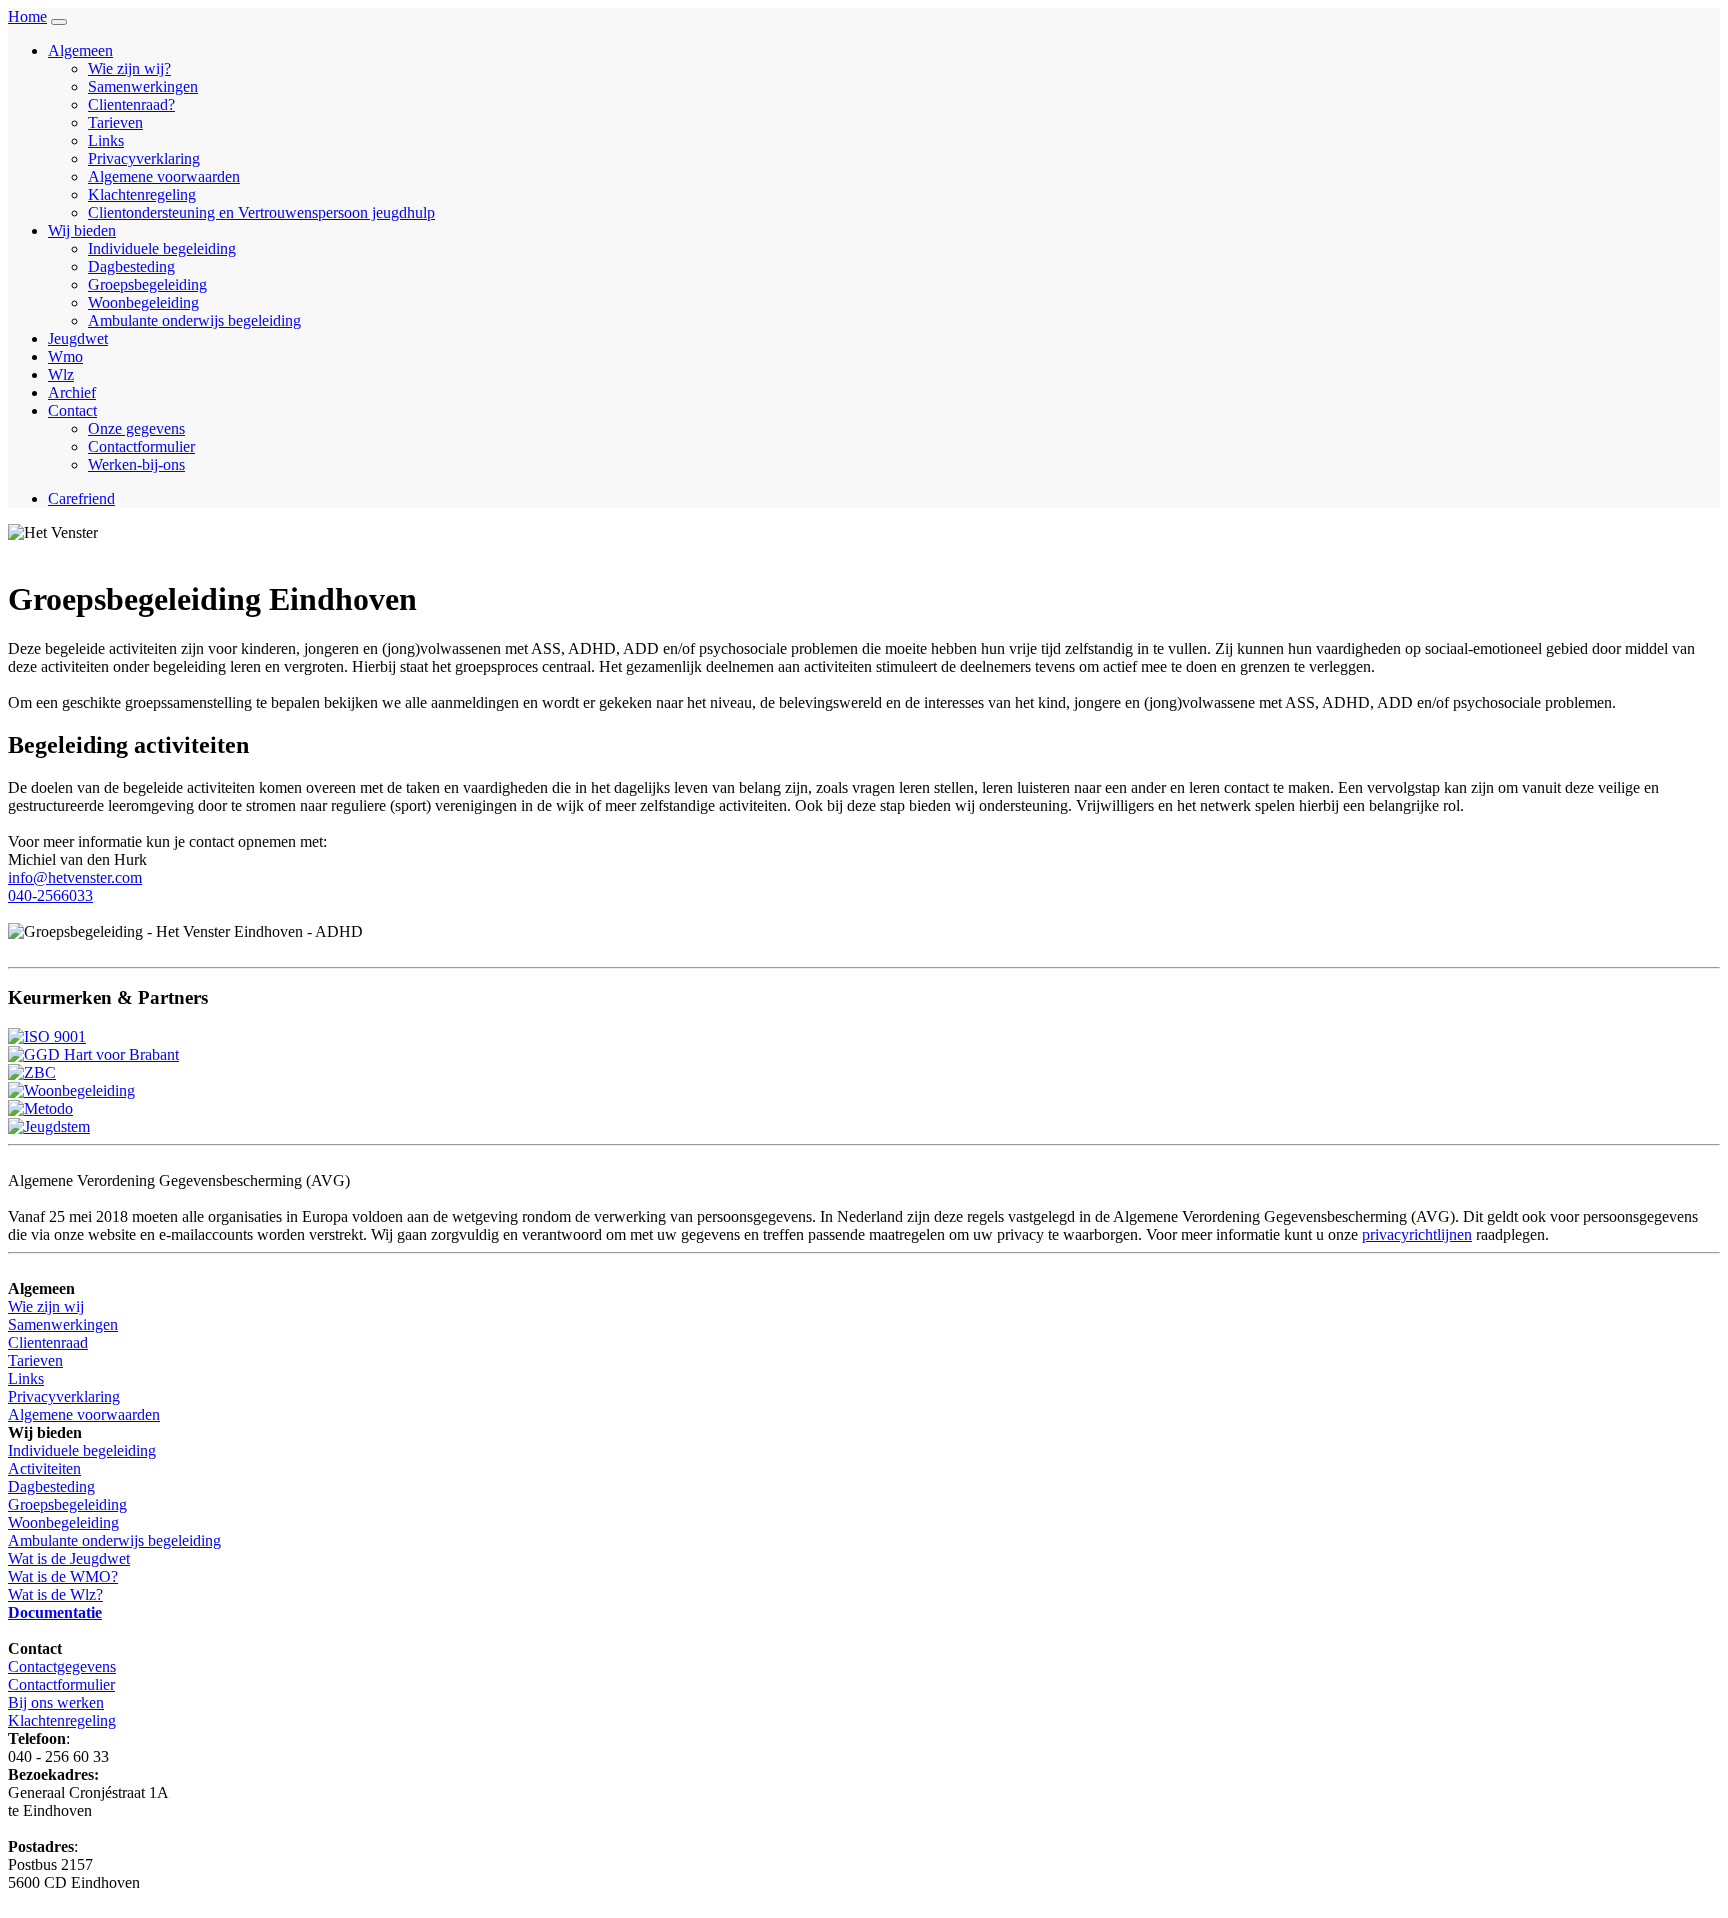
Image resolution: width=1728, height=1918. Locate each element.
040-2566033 (50, 895)
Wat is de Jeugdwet (69, 1558)
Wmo (65, 356)
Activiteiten (44, 1468)
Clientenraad (48, 1342)
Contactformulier (141, 446)
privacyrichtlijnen (1417, 1234)
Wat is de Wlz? (55, 1594)
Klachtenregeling (142, 194)
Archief (72, 392)
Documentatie (55, 1612)
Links (106, 140)
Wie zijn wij (46, 1306)
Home (27, 16)
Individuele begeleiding (162, 248)
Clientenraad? (131, 104)
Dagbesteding (131, 266)
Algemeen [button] (80, 50)
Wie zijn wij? (129, 68)
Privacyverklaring (144, 158)
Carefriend (81, 498)
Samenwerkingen (143, 86)
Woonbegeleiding (143, 302)
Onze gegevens (136, 428)
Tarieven (115, 122)
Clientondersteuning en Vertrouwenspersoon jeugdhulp (261, 212)
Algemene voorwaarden (164, 176)
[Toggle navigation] (59, 22)
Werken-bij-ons (136, 464)
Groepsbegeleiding (147, 284)
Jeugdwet (78, 338)
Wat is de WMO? (63, 1576)
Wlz (61, 374)
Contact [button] (72, 410)
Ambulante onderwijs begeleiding (194, 320)
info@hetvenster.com (75, 877)
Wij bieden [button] (82, 230)
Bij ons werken (56, 1702)
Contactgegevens (62, 1666)
